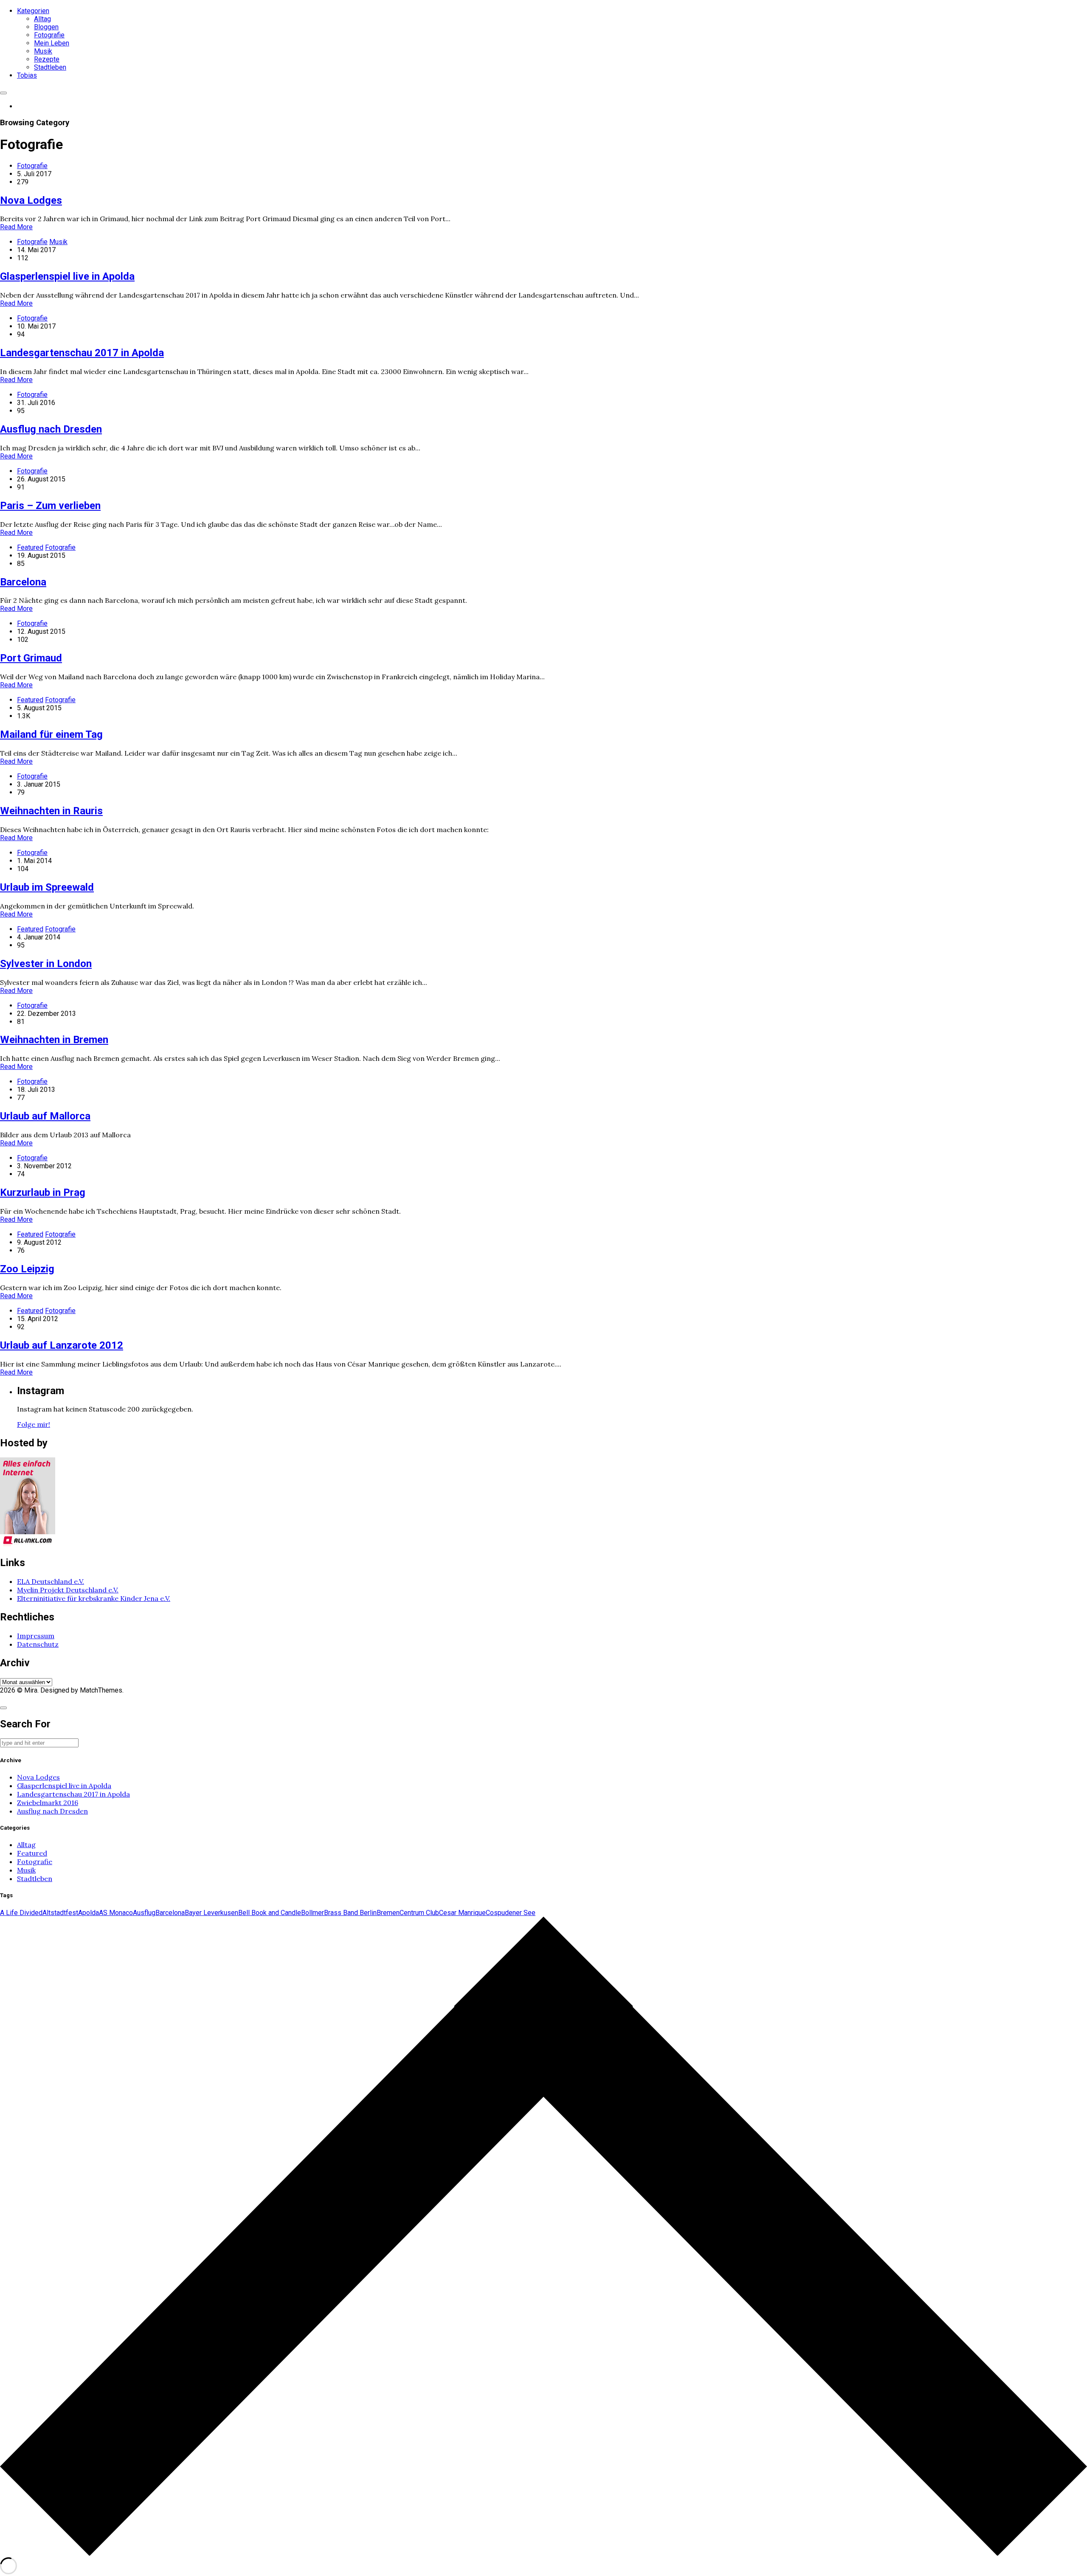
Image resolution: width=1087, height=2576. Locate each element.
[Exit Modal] (3, 1708)
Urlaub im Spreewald (47, 887)
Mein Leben (52, 43)
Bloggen (46, 27)
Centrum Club (419, 1913)
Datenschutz (38, 1644)
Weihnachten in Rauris (51, 811)
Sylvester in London (46, 964)
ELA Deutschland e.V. (51, 1581)
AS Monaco (116, 1913)
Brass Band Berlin (350, 1913)
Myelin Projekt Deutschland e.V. (68, 1590)
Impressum (36, 1636)
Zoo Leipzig (27, 1269)
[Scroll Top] (543, 2553)
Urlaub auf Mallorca (45, 1116)
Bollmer (313, 1913)
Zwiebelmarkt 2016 (48, 1803)
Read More (16, 227)
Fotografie (49, 35)
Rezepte (47, 59)
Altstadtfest (60, 1913)
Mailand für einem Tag (51, 734)
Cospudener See (511, 1913)
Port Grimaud (31, 658)
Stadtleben (50, 67)
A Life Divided (21, 1913)
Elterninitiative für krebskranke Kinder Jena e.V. (94, 1598)
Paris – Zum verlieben (50, 506)
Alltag (42, 19)
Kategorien (33, 11)
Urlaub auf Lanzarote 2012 (62, 1345)
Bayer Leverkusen (211, 1913)
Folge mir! (34, 1424)
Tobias (27, 75)
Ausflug (144, 1913)
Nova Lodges (31, 200)
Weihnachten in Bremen (54, 1040)
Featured (30, 547)
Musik (43, 51)
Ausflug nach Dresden (51, 429)
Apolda (89, 1913)
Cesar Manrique (462, 1913)
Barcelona (23, 582)
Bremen (388, 1913)
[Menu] (3, 93)
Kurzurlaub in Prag (43, 1192)
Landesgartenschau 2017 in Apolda (82, 353)
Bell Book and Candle (270, 1913)
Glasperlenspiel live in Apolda (67, 276)
